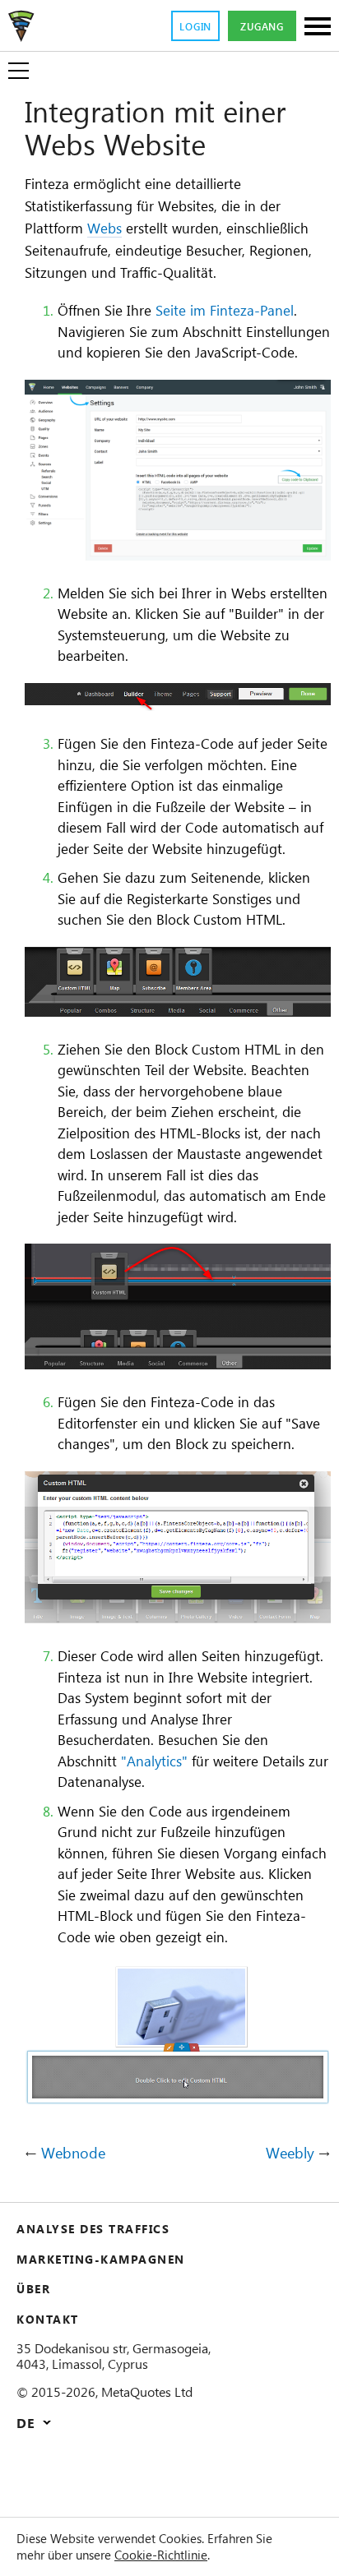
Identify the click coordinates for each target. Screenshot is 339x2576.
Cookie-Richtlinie (161, 2555)
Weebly (290, 2154)
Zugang (262, 26)
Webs (104, 228)
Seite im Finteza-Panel (225, 310)
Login (195, 26)
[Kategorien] (318, 28)
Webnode (73, 2154)
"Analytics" (154, 1761)
